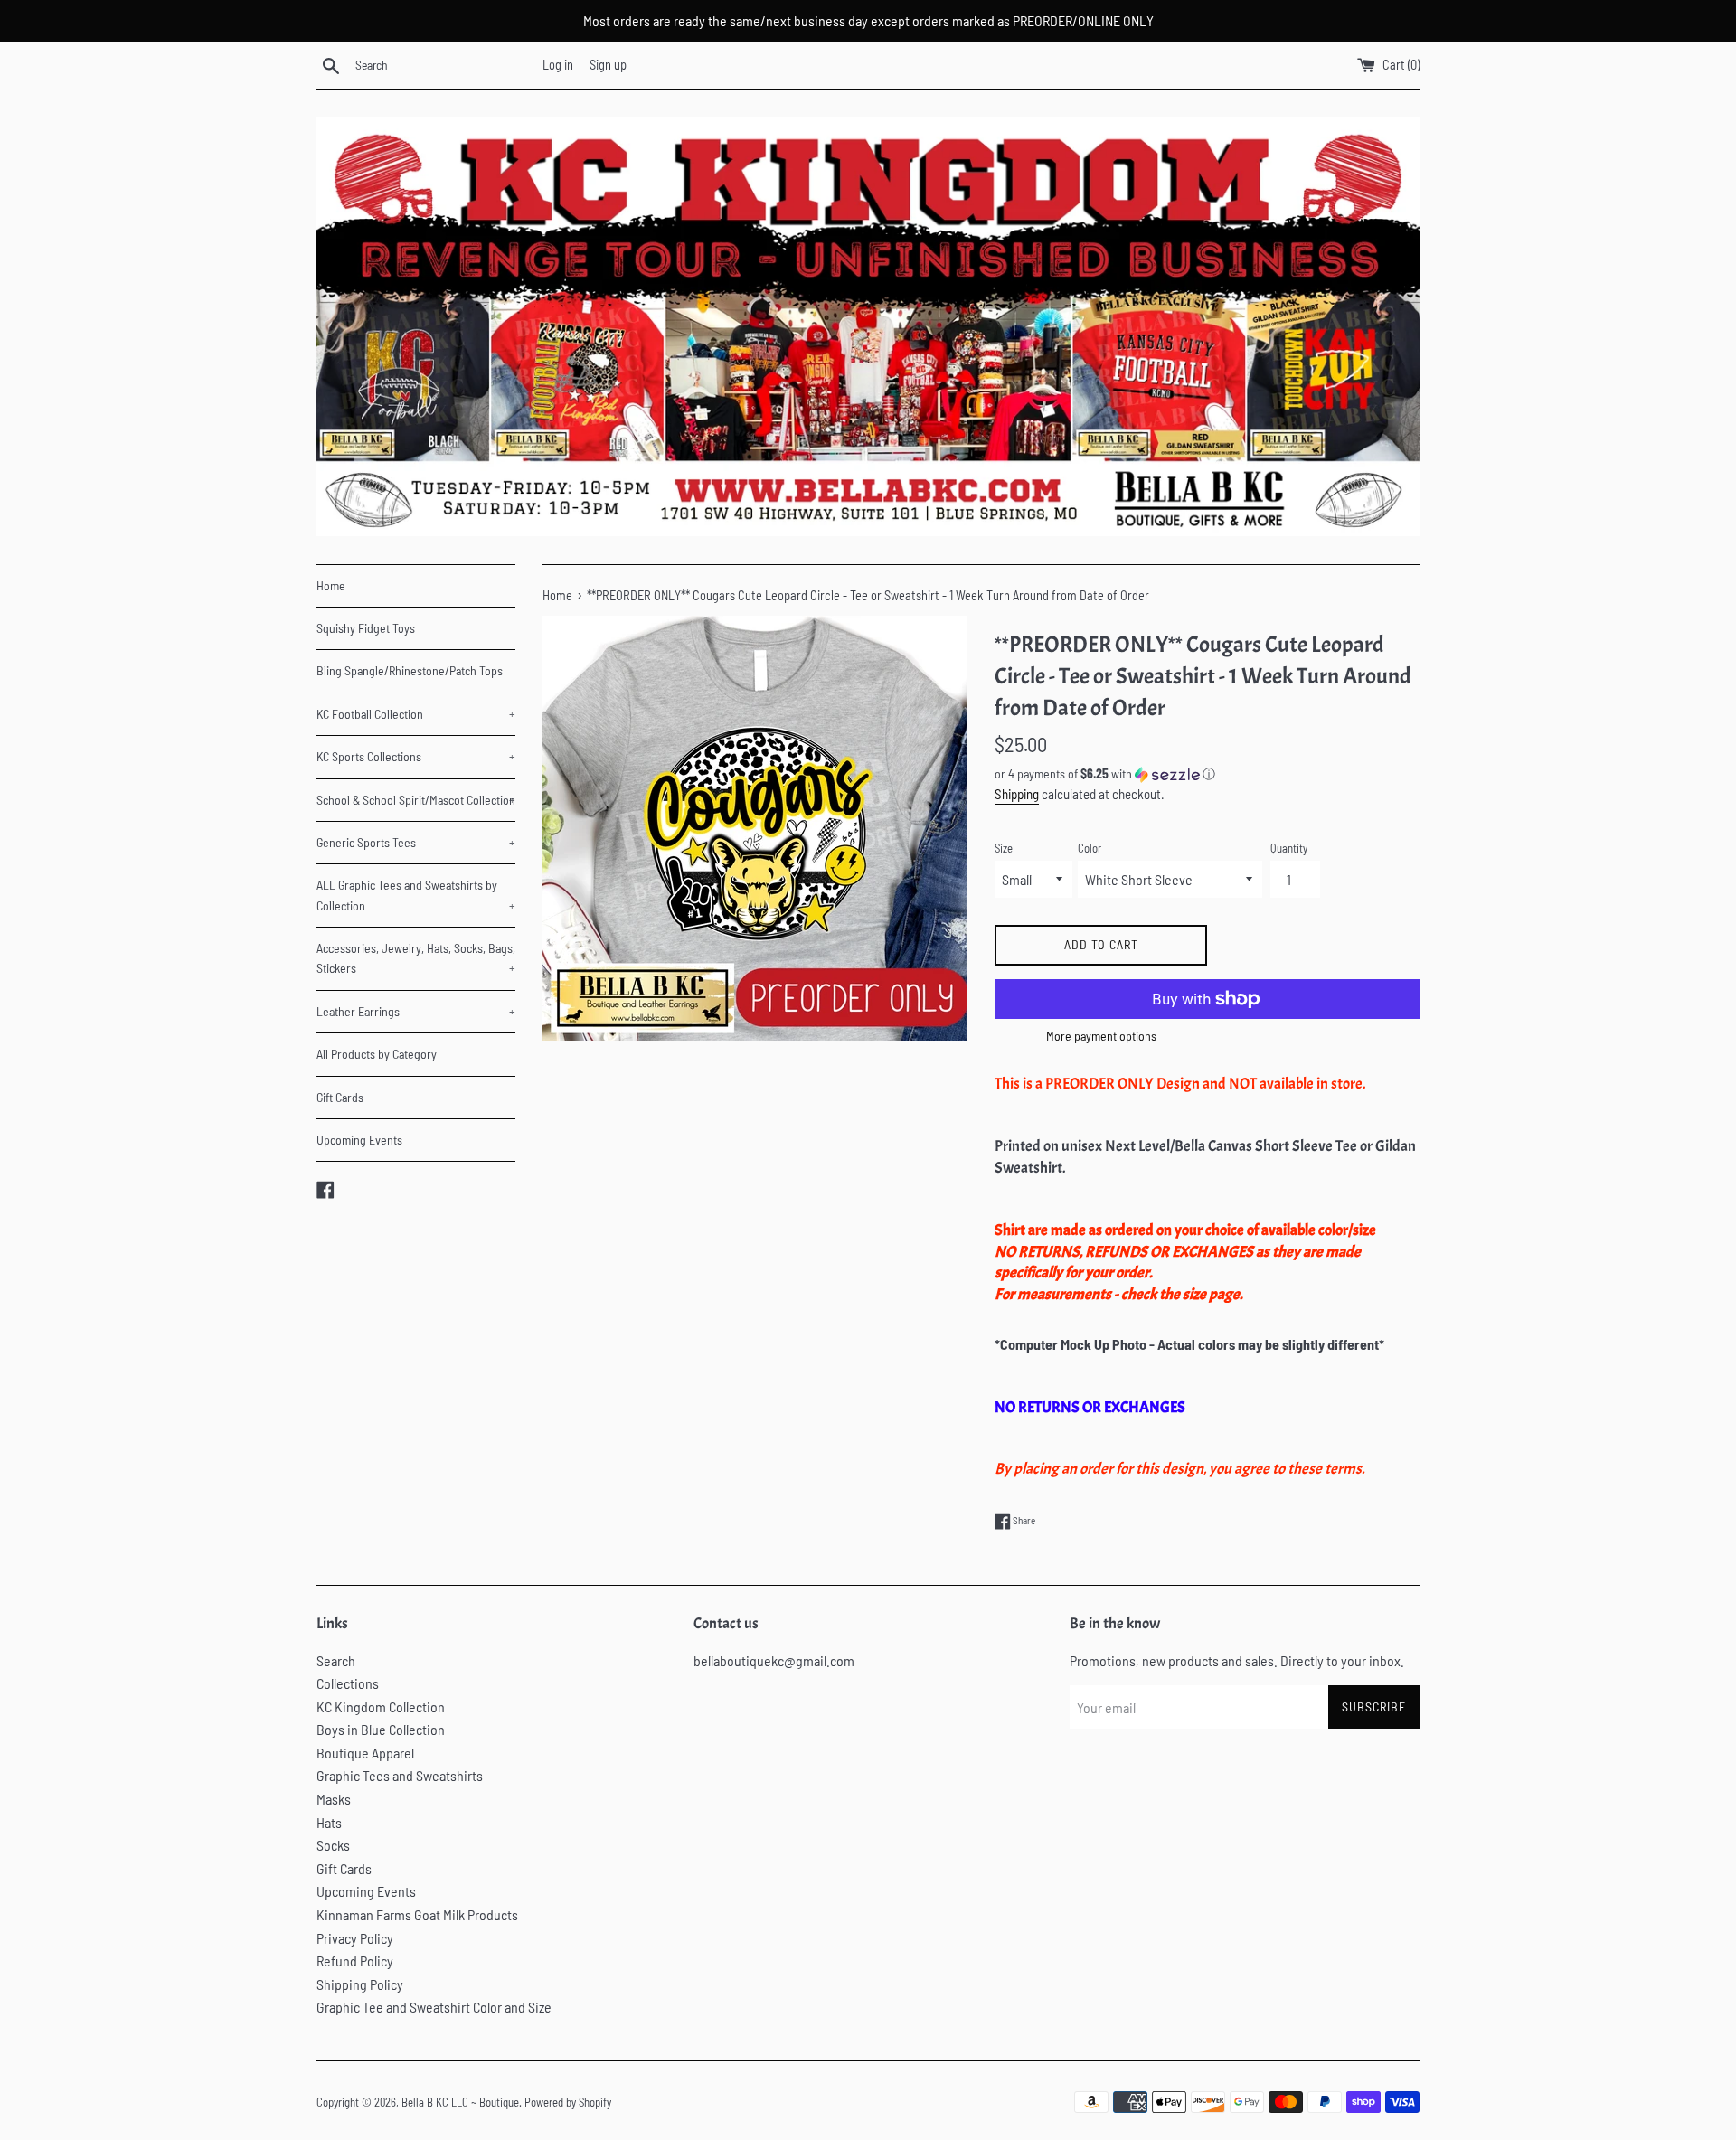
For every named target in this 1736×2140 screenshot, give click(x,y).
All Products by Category (377, 1054)
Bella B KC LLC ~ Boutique (460, 2102)
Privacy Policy (355, 1938)
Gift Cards (340, 1097)
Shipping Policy (360, 1984)
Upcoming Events (359, 1140)
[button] (1207, 774)
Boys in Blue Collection (381, 1729)
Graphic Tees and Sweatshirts (400, 1775)
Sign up (608, 65)
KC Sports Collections (416, 756)
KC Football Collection (416, 714)
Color (1090, 848)
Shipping (1017, 794)
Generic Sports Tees (416, 842)
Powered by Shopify (568, 2102)
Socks (333, 1845)
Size (1004, 848)
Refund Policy (355, 1961)
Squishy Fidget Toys (366, 628)
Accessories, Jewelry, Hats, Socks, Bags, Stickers (416, 958)
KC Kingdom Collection (381, 1706)
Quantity (1289, 848)
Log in (558, 65)
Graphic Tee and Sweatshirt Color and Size (434, 2007)
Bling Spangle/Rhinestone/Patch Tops (410, 670)
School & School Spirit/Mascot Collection (416, 800)
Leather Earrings (416, 1011)
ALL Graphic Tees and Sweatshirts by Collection (416, 895)
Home (331, 585)
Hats (329, 1822)
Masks (334, 1799)
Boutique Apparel (365, 1753)
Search (336, 1660)
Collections (348, 1683)
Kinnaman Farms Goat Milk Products (417, 1914)
